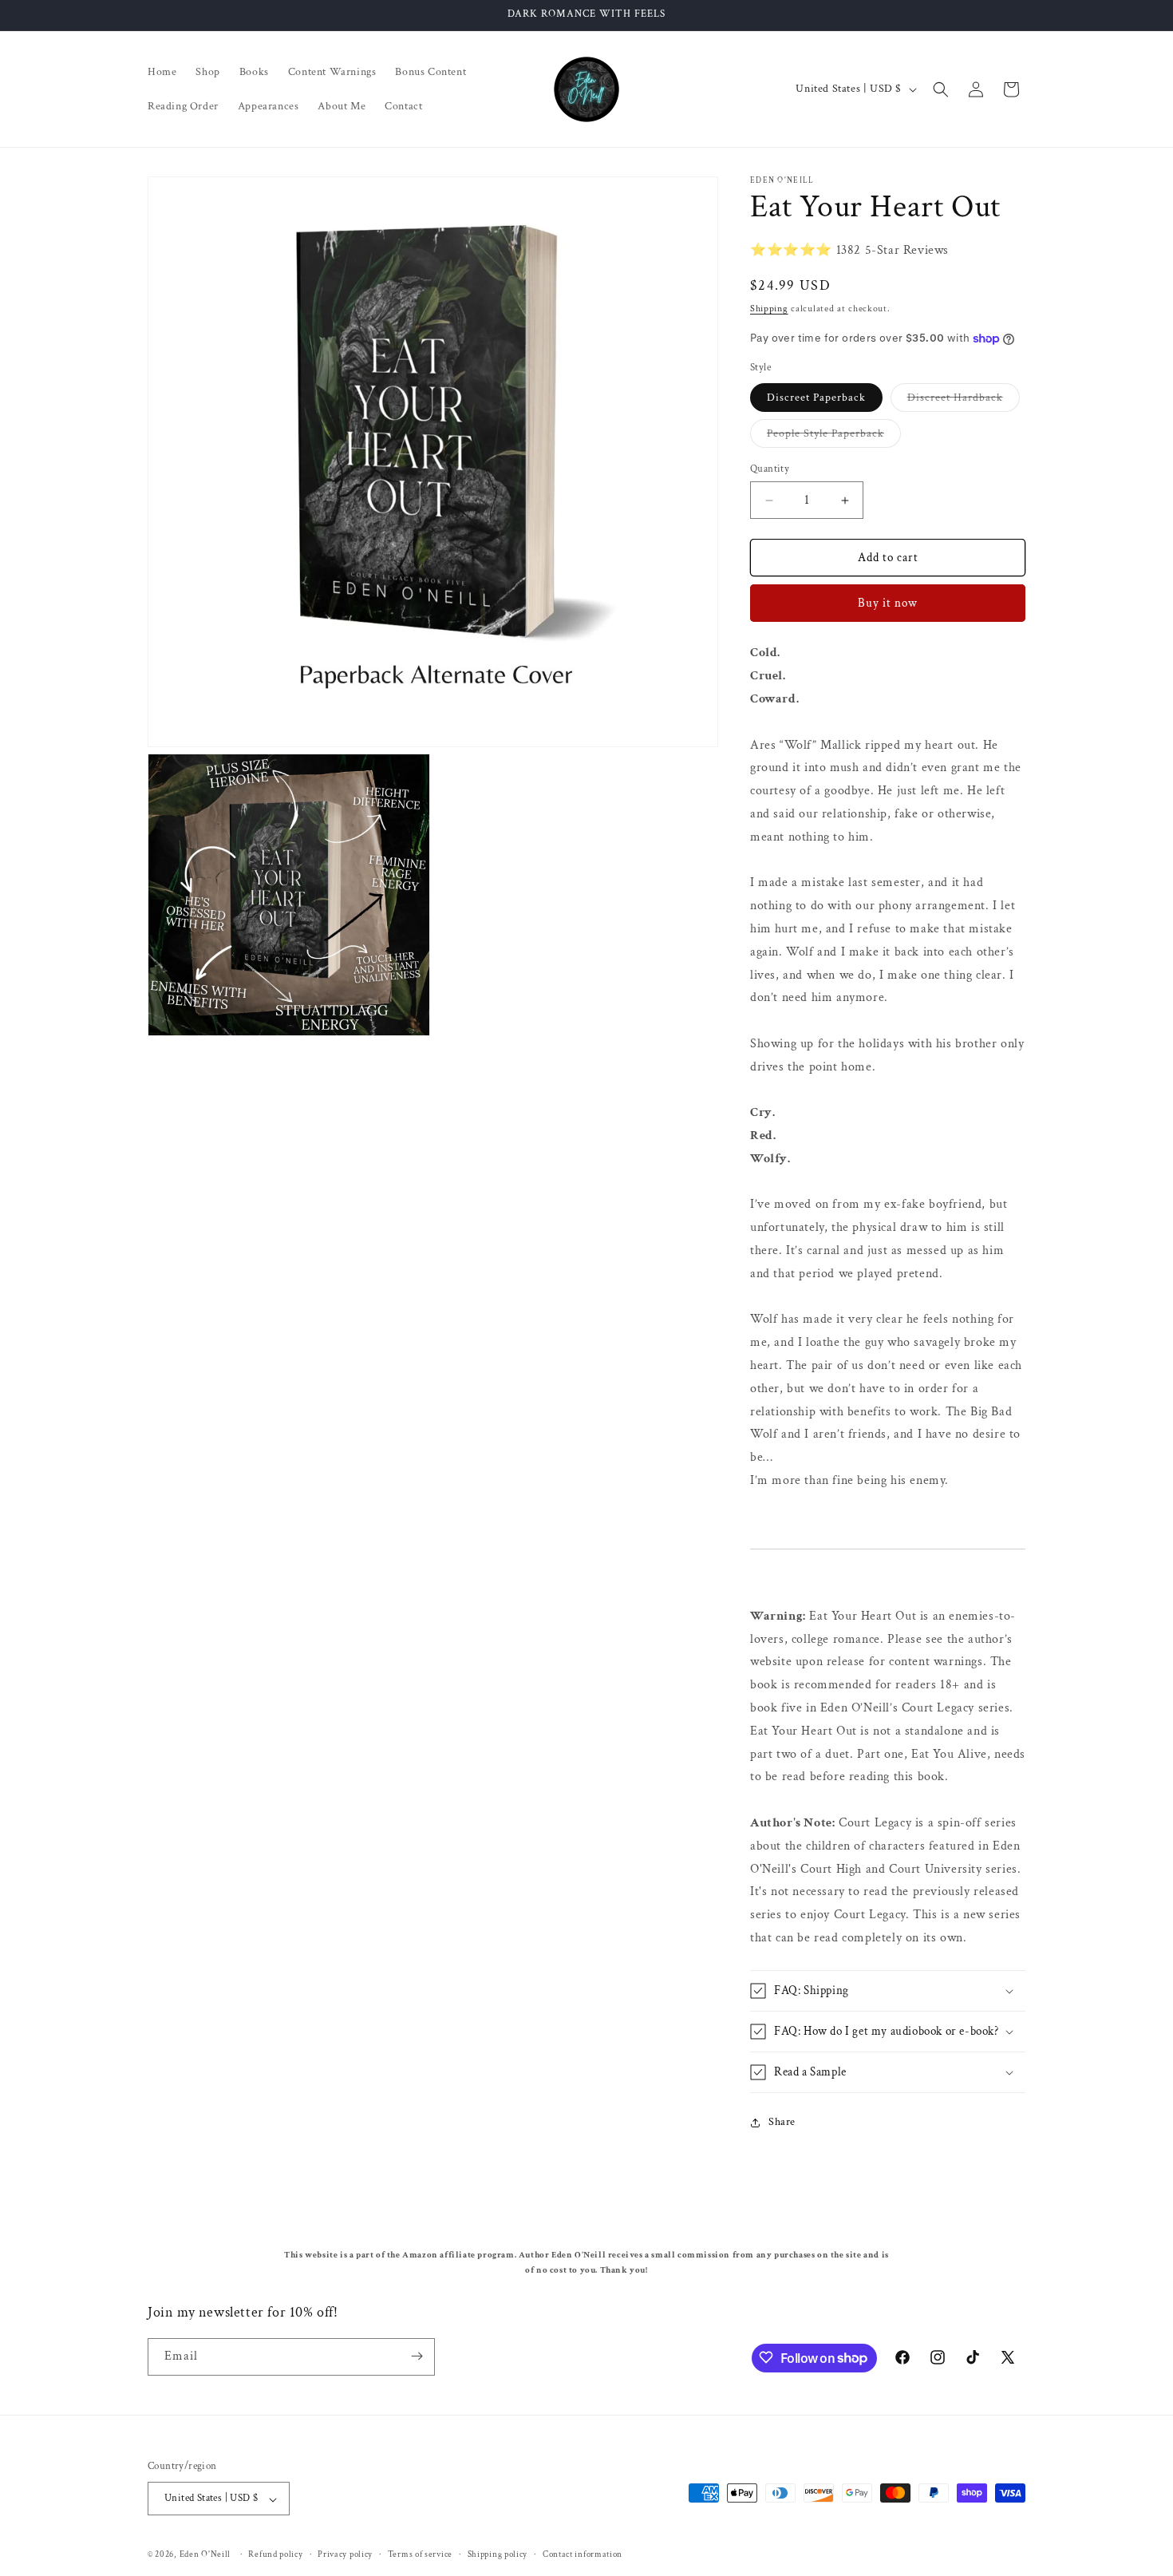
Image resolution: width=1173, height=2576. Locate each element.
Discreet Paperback (816, 398)
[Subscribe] (417, 2356)
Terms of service (420, 2554)
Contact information (583, 2554)
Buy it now (888, 603)
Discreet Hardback (964, 401)
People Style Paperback (834, 437)
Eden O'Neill (205, 2555)
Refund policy (275, 2554)
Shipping (769, 309)
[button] (941, 89)
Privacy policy (345, 2554)
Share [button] (782, 2122)
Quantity (770, 469)
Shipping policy (498, 2554)
